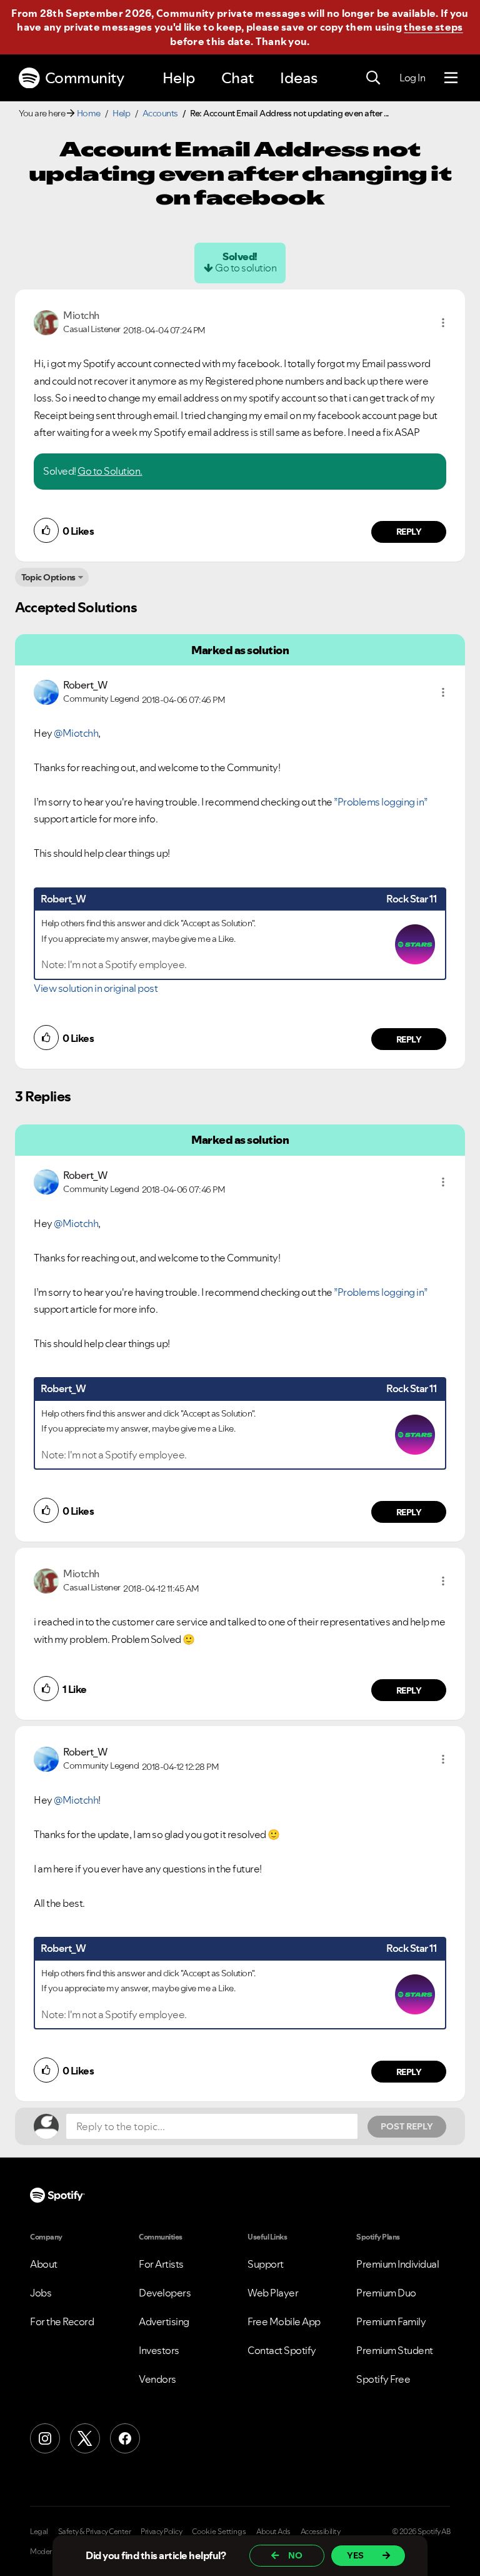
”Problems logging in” (381, 802)
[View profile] (46, 321)
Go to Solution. (110, 471)
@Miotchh (76, 733)
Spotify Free (383, 2379)
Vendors (157, 2379)
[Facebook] (125, 2438)
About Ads (273, 2532)
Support (266, 2264)
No (295, 2555)
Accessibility (321, 2532)
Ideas (299, 78)
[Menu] (451, 78)
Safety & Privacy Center (95, 2532)
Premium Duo (386, 2293)
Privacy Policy (161, 2532)
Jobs (41, 2293)
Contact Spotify (282, 2350)
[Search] (373, 78)
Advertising (164, 2321)
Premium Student (395, 2350)
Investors (159, 2350)
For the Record (62, 2321)
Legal (39, 2532)
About (44, 2264)
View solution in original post (96, 988)
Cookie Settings (219, 2532)
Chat (237, 78)
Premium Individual (397, 2264)
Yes (355, 2555)
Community (85, 78)
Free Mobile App (284, 2321)
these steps (433, 27)
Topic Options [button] (48, 577)
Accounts (160, 113)
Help (179, 78)
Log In (412, 78)
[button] (443, 323)
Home (89, 113)
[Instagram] (45, 2438)
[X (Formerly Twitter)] (85, 2438)
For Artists (161, 2264)
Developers (165, 2293)
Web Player (273, 2293)
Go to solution (246, 268)
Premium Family (391, 2321)
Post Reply (407, 2126)
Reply (409, 532)
